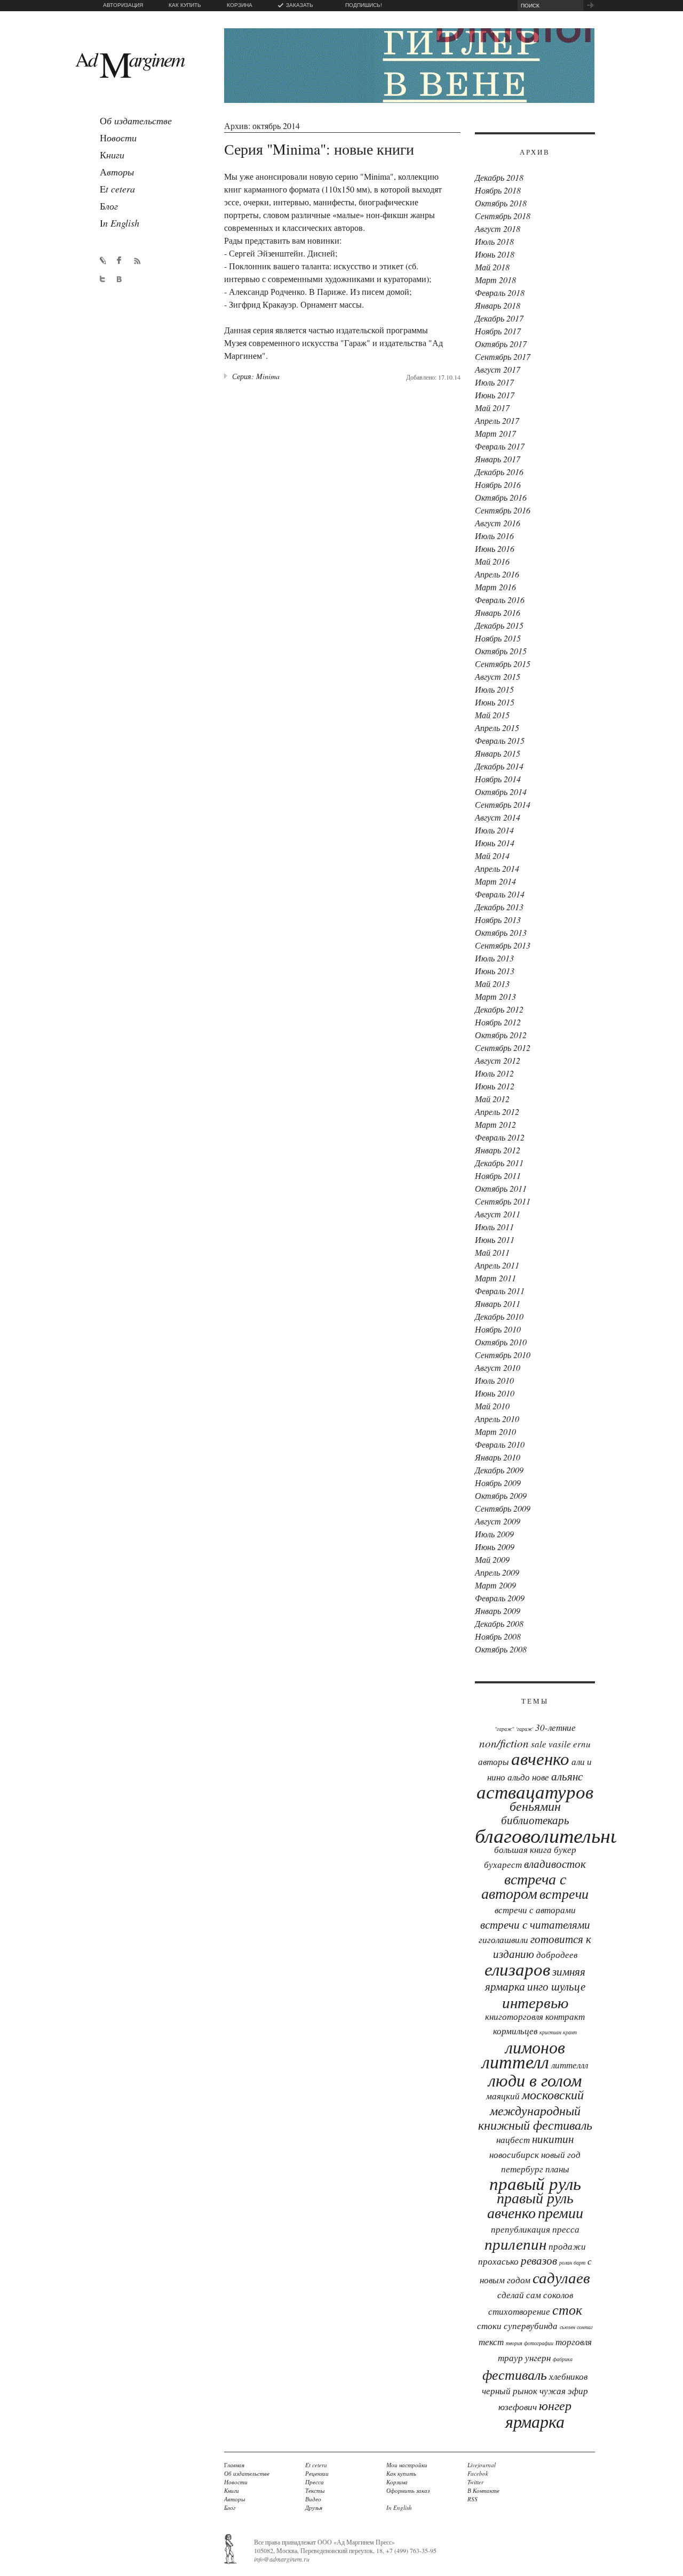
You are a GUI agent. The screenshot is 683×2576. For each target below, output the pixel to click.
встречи (564, 1893)
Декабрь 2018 (499, 177)
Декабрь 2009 (499, 1470)
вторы (117, 172)
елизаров (517, 1969)
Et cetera (316, 2465)
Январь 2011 (498, 1303)
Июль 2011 (494, 1227)
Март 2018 (495, 280)
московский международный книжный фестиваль (535, 2109)
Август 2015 (498, 676)
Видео (313, 2499)
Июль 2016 (494, 536)
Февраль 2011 (500, 1291)
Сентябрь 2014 (503, 804)
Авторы (235, 2499)
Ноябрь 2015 (498, 638)
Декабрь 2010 (499, 1316)
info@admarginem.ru (282, 2559)
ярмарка (535, 2421)
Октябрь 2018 (501, 203)
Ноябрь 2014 (498, 779)
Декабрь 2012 (499, 1009)
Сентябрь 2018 (503, 216)
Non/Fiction (504, 1743)
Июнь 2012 (495, 1086)
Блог (230, 2507)
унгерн (538, 2358)
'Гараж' (525, 1729)
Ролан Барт (572, 2262)
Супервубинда (531, 2326)
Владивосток (555, 1864)
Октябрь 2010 (501, 1342)
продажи (567, 2246)
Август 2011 (498, 1214)
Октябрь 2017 (501, 344)
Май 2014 (492, 856)
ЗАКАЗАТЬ (300, 5)
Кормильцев (515, 2031)
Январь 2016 (498, 612)
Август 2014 (498, 817)
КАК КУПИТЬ (185, 5)
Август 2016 (498, 523)
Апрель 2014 (497, 868)
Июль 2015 (494, 689)
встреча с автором (524, 1886)
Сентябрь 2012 (503, 1048)
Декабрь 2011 (499, 1163)
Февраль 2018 (500, 292)
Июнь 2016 (495, 548)
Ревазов (539, 2260)
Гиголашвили (503, 1940)
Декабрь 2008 (499, 1623)
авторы (494, 1762)
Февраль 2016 (500, 600)
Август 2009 (498, 1521)
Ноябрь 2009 (498, 1483)
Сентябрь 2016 (503, 510)
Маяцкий (503, 2096)
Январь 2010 (498, 1457)
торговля (574, 2342)
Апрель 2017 (497, 420)
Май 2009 (492, 1559)
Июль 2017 (494, 382)
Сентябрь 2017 (503, 356)
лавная (234, 2465)
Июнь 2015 (495, 702)
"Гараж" (504, 1729)
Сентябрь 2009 (503, 1508)
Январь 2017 (498, 459)
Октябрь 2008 (501, 1649)
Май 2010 (492, 1406)
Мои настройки (407, 2465)
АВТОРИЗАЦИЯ (123, 5)
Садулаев (561, 2277)
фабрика (563, 2359)
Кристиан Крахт (558, 2032)
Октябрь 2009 (501, 1495)
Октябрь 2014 (501, 792)
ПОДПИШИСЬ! (364, 5)
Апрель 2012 (497, 1112)
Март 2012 (495, 1124)
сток (567, 2309)
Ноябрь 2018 (498, 190)
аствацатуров (535, 1791)
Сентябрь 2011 (503, 1201)
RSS (472, 2499)
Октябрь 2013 (501, 932)
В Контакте (483, 2490)
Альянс (567, 1776)
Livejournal (482, 2465)
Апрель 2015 (497, 728)
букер (565, 1849)
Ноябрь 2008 (498, 1636)
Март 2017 (495, 433)
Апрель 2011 (497, 1265)
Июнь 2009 (495, 1547)
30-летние (555, 1727)
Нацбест (513, 2140)
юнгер (555, 2405)
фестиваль (515, 2374)
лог (109, 206)
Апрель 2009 (497, 1572)
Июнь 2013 (495, 971)
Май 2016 (492, 561)
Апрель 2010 (497, 1419)
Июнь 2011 (495, 1239)
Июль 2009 (494, 1534)
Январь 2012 (498, 1150)
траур (510, 2358)
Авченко (540, 1758)
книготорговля (514, 2016)
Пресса (566, 2229)
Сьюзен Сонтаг (576, 2327)
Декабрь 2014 (499, 766)
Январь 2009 (498, 1611)
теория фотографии (530, 2343)
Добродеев (557, 1955)
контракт (565, 2016)
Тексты (315, 2490)
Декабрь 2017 (499, 318)
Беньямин (535, 1805)
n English (120, 223)
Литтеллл (570, 2065)
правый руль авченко (530, 2205)
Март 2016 (495, 587)
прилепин (515, 2244)
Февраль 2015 (500, 740)
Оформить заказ (408, 2490)
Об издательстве (247, 2473)
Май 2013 (492, 984)
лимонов (535, 2047)
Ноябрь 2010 (498, 1329)
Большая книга (523, 1849)
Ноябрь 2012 (498, 1022)
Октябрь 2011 (501, 1188)
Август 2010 (498, 1367)
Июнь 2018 (495, 254)
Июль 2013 (494, 958)
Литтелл (515, 2061)
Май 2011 (492, 1252)
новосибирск (514, 2154)
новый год (561, 2154)
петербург (522, 2169)
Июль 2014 (494, 830)
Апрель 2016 (497, 574)
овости (118, 138)
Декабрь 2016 (499, 472)
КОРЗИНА (240, 5)
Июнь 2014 (495, 843)
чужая (553, 2391)
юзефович (518, 2407)
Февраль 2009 (500, 1598)
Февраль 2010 (500, 1444)
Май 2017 (492, 408)
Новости (236, 2482)
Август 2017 (498, 369)
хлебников (568, 2376)
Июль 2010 (494, 1380)
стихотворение (519, 2311)
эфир (578, 2391)
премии (561, 2212)
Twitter (475, 2482)
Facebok (478, 2473)
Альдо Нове (528, 1777)
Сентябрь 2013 (503, 945)
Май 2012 (492, 1099)
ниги (112, 155)
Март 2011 (495, 1278)
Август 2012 (498, 1060)
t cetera (117, 189)
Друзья (314, 2507)
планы (557, 2169)
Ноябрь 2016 (498, 484)
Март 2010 (495, 1431)
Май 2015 (492, 715)
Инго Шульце (556, 1986)
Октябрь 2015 (501, 651)
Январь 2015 (498, 753)
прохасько (498, 2261)
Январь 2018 (498, 305)
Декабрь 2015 (499, 625)
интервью (535, 2002)
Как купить (401, 2473)
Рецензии (317, 2473)
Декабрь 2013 (499, 907)
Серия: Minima (256, 376)
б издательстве (136, 121)
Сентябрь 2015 (503, 664)
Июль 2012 (494, 1073)
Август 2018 (498, 228)
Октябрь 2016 (501, 497)
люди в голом (535, 2080)
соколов (558, 2295)
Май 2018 (492, 267)
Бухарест (503, 1864)
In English (399, 2507)
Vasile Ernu (570, 1744)
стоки (489, 2326)
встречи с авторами (535, 1910)
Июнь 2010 (495, 1393)
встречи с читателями (535, 1924)
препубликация (521, 2229)
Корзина (397, 2482)
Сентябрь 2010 (503, 1355)
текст (491, 2342)
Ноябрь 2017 (498, 331)
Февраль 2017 (500, 446)
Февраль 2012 (500, 1137)
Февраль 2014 (500, 894)
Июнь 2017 (495, 395)
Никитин (553, 2139)
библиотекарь (535, 1820)
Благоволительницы (560, 1835)
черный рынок (510, 2391)
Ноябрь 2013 (498, 920)
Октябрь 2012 (501, 1035)
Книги (232, 2490)
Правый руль (535, 2183)
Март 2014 (495, 881)
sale (539, 1744)
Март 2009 (495, 1585)
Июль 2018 (494, 241)
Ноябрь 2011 (498, 1175)
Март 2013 (495, 996)
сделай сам (519, 2295)
